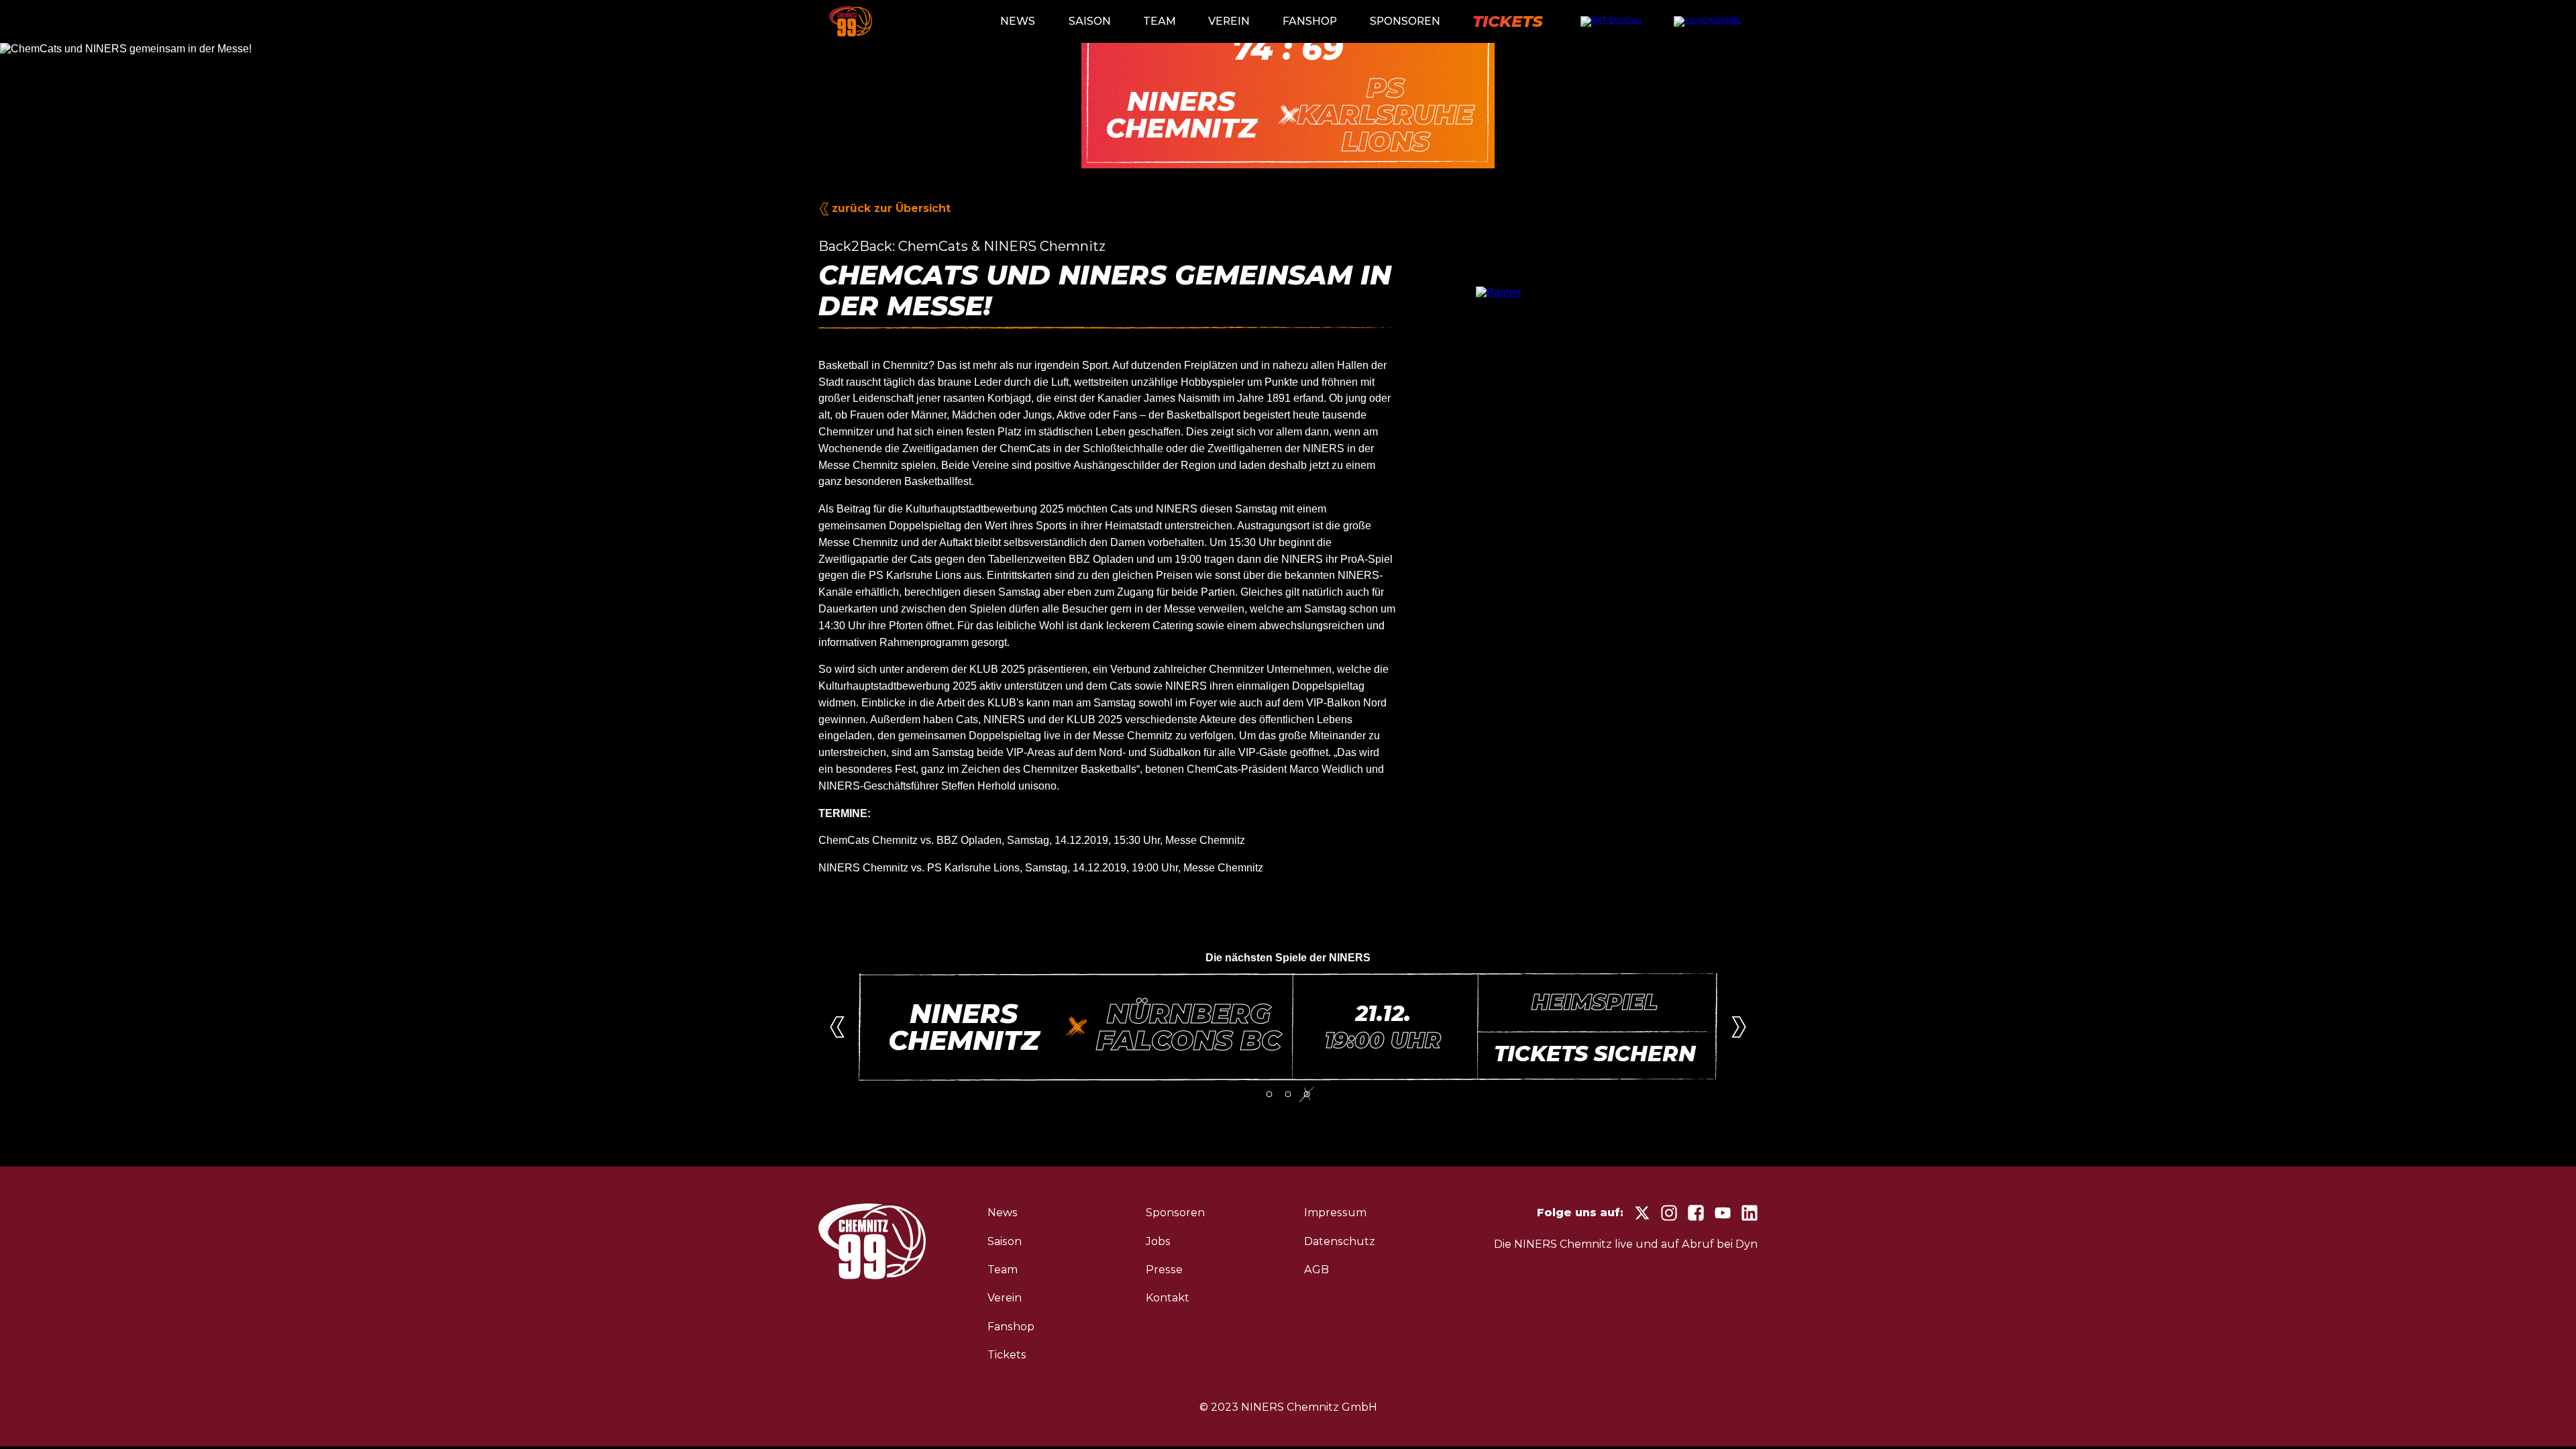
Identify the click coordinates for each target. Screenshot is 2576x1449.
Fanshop (1310, 21)
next (1739, 1027)
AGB (1317, 1270)
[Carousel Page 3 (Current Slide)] (1307, 1094)
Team (1160, 21)
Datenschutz (1340, 1241)
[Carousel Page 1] (1269, 1094)
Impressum (1335, 1213)
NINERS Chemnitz (851, 21)
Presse (1164, 1270)
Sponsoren (1405, 21)
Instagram (1669, 1213)
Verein (1229, 21)
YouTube (1723, 1213)
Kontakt (1168, 1298)
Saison (1090, 21)
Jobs (1158, 1241)
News (1018, 21)
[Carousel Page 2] (1288, 1094)
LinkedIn (1750, 1213)
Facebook (1696, 1213)
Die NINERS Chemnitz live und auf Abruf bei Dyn (1626, 1244)
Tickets (1508, 21)
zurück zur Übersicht (891, 208)
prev (837, 1027)
